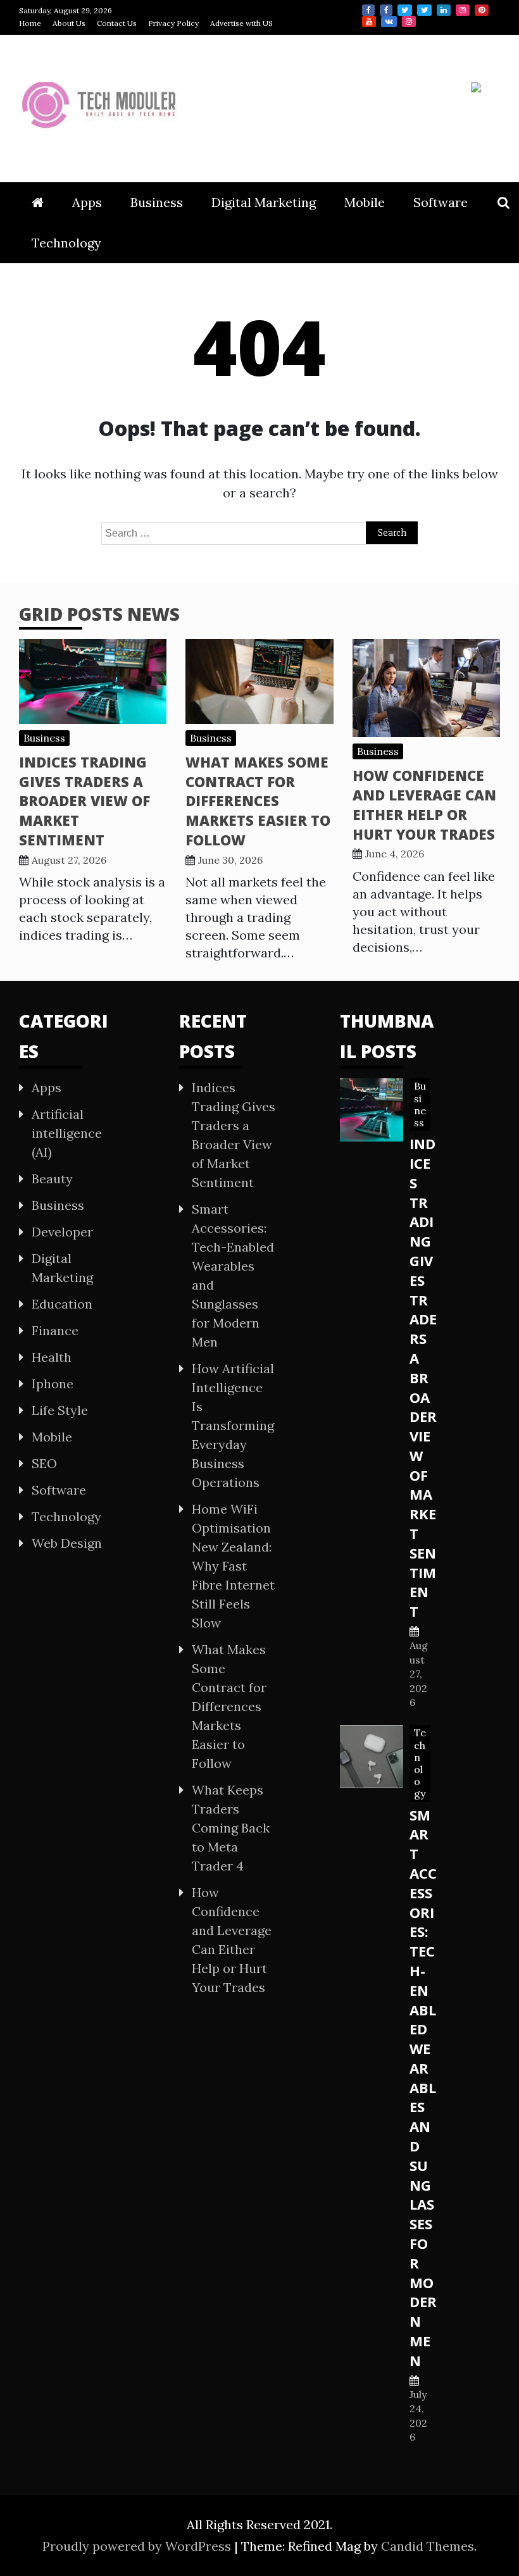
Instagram (463, 10)
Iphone (53, 1384)
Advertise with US (241, 23)
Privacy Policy (173, 23)
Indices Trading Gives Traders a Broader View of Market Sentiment (84, 801)
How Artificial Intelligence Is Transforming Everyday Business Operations (233, 1425)
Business (157, 202)
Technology (66, 243)
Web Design (67, 1543)
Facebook (368, 10)
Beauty (52, 1179)
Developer (62, 1232)
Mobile (365, 202)
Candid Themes (428, 2546)
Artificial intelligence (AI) (67, 1133)
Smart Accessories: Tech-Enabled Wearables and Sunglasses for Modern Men (423, 2088)
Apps (87, 202)
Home (30, 23)
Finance (55, 1330)
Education (62, 1304)
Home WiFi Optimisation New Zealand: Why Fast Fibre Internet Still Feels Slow (233, 1566)
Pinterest (482, 10)
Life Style (60, 1410)
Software (441, 202)
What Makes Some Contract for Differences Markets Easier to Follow (258, 801)
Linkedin (444, 10)
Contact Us (117, 23)
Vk (389, 22)
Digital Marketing (264, 202)
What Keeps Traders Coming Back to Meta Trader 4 (231, 1828)
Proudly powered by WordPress (138, 2546)
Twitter (405, 10)
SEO (44, 1463)
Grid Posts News (99, 614)
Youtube (369, 22)
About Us (69, 23)
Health (52, 1357)
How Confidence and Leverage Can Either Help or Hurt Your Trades (424, 804)
